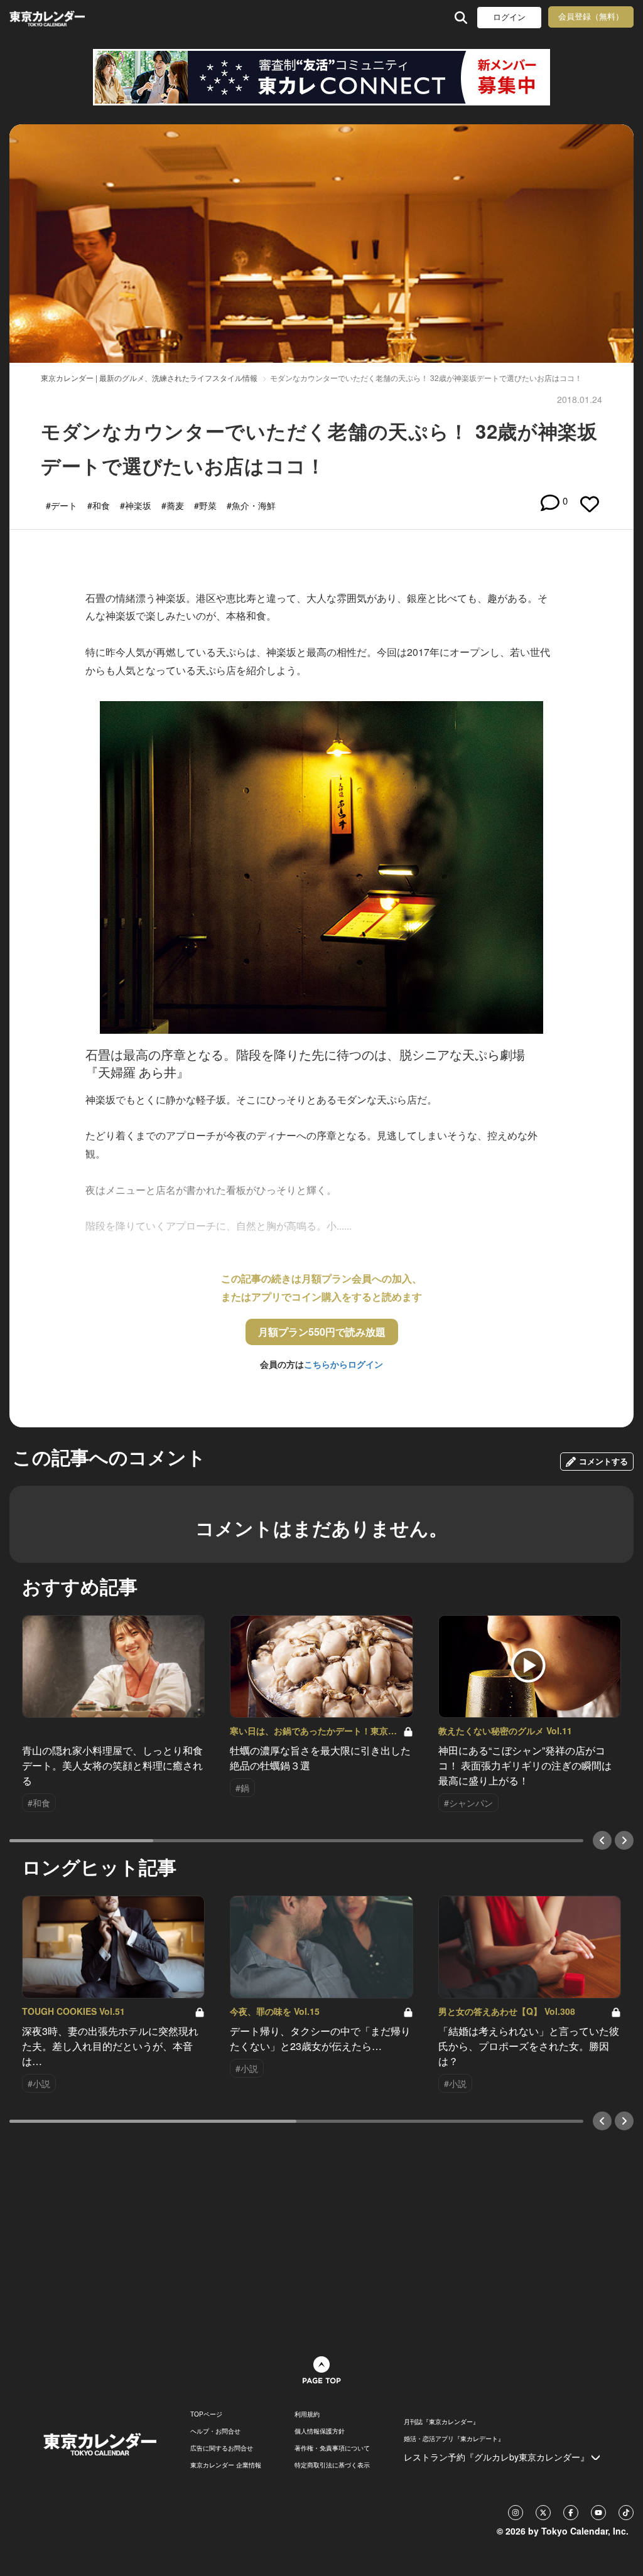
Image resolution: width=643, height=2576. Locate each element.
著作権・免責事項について (332, 2448)
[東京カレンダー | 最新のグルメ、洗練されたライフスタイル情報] (65, 17)
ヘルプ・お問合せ (215, 2431)
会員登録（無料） (591, 17)
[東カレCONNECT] (321, 77)
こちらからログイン (343, 1364)
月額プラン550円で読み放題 (322, 1332)
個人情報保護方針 (320, 2431)
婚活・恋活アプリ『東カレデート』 (454, 2439)
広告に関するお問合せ (222, 2448)
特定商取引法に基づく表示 (332, 2465)
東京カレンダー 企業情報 (226, 2465)
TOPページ (206, 2414)
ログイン (509, 17)
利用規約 (307, 2414)
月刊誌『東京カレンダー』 (441, 2422)
